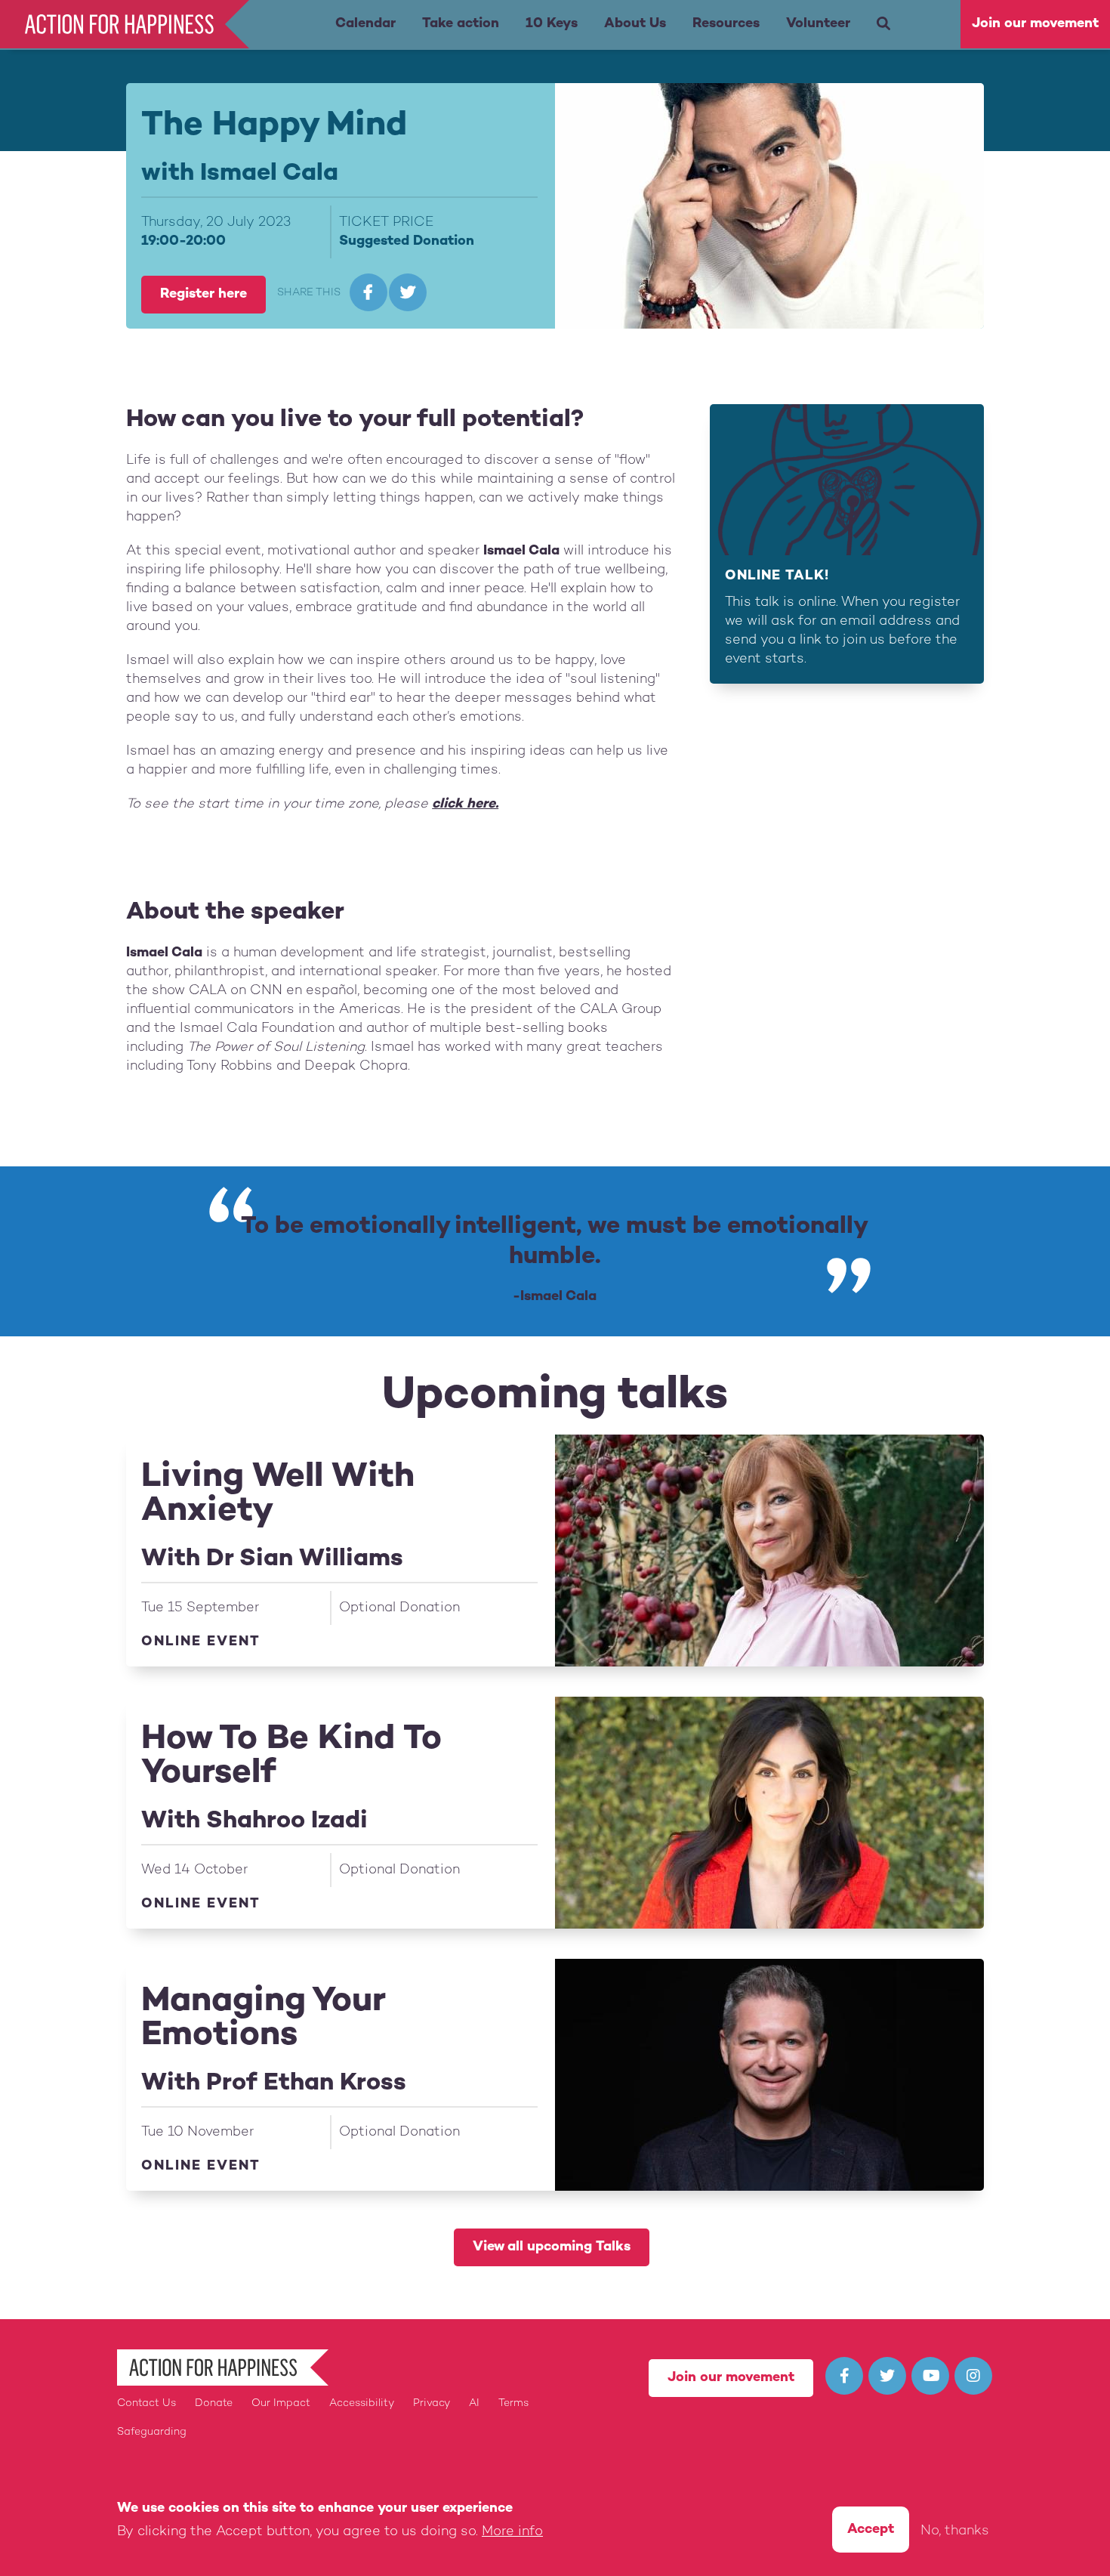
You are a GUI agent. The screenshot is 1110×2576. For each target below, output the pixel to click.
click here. (465, 804)
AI (474, 2403)
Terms (513, 2403)
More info (512, 2531)
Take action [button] (461, 24)
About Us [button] (635, 24)
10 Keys (552, 24)
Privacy (432, 2403)
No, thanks (955, 2531)
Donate (214, 2403)
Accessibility (362, 2403)
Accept (871, 2530)
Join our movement (1035, 24)
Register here (203, 294)
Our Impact (281, 2403)
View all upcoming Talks (552, 2247)
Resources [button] (726, 24)
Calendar (365, 24)
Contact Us (146, 2403)
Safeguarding (152, 2432)
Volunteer (818, 24)
